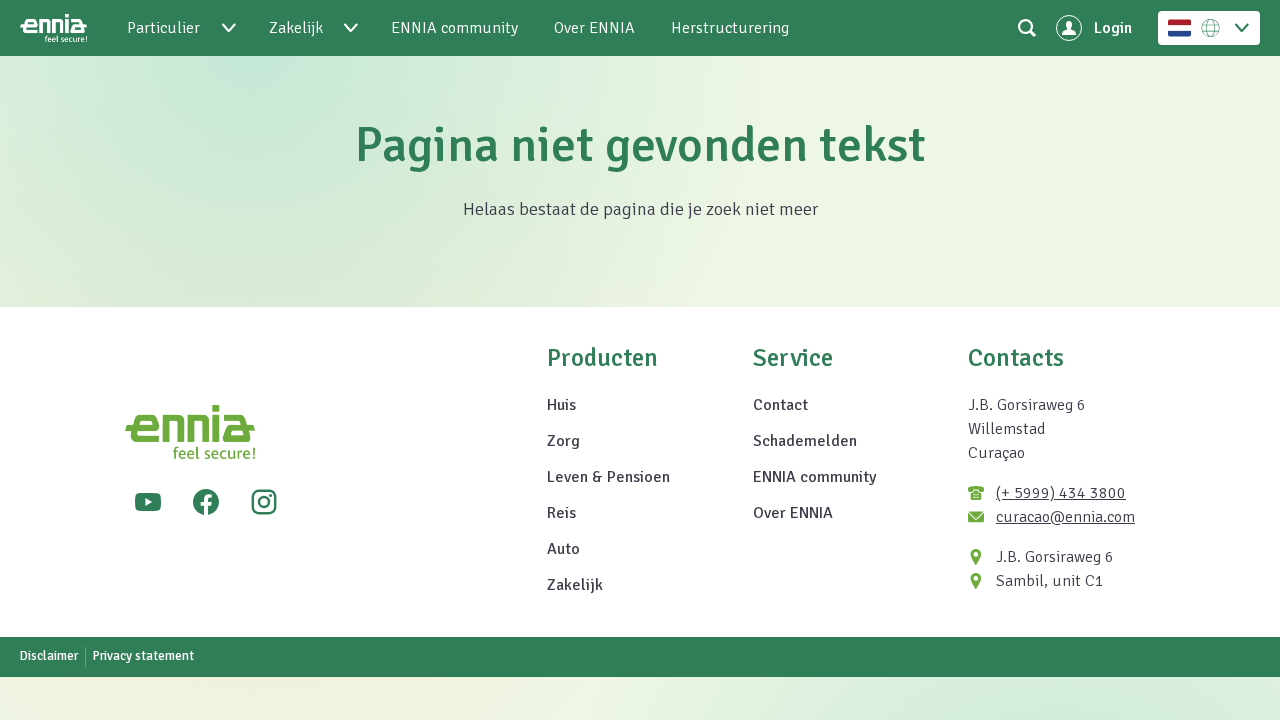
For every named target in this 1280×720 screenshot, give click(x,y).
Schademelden (805, 441)
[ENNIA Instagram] (264, 502)
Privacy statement (143, 656)
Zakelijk (575, 585)
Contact (780, 405)
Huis (561, 405)
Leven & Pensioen (608, 477)
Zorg (563, 441)
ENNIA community (814, 477)
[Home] (53, 28)
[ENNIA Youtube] (148, 502)
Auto (563, 549)
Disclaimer (49, 656)
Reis (561, 513)
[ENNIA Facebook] (206, 502)
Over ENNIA (793, 513)
